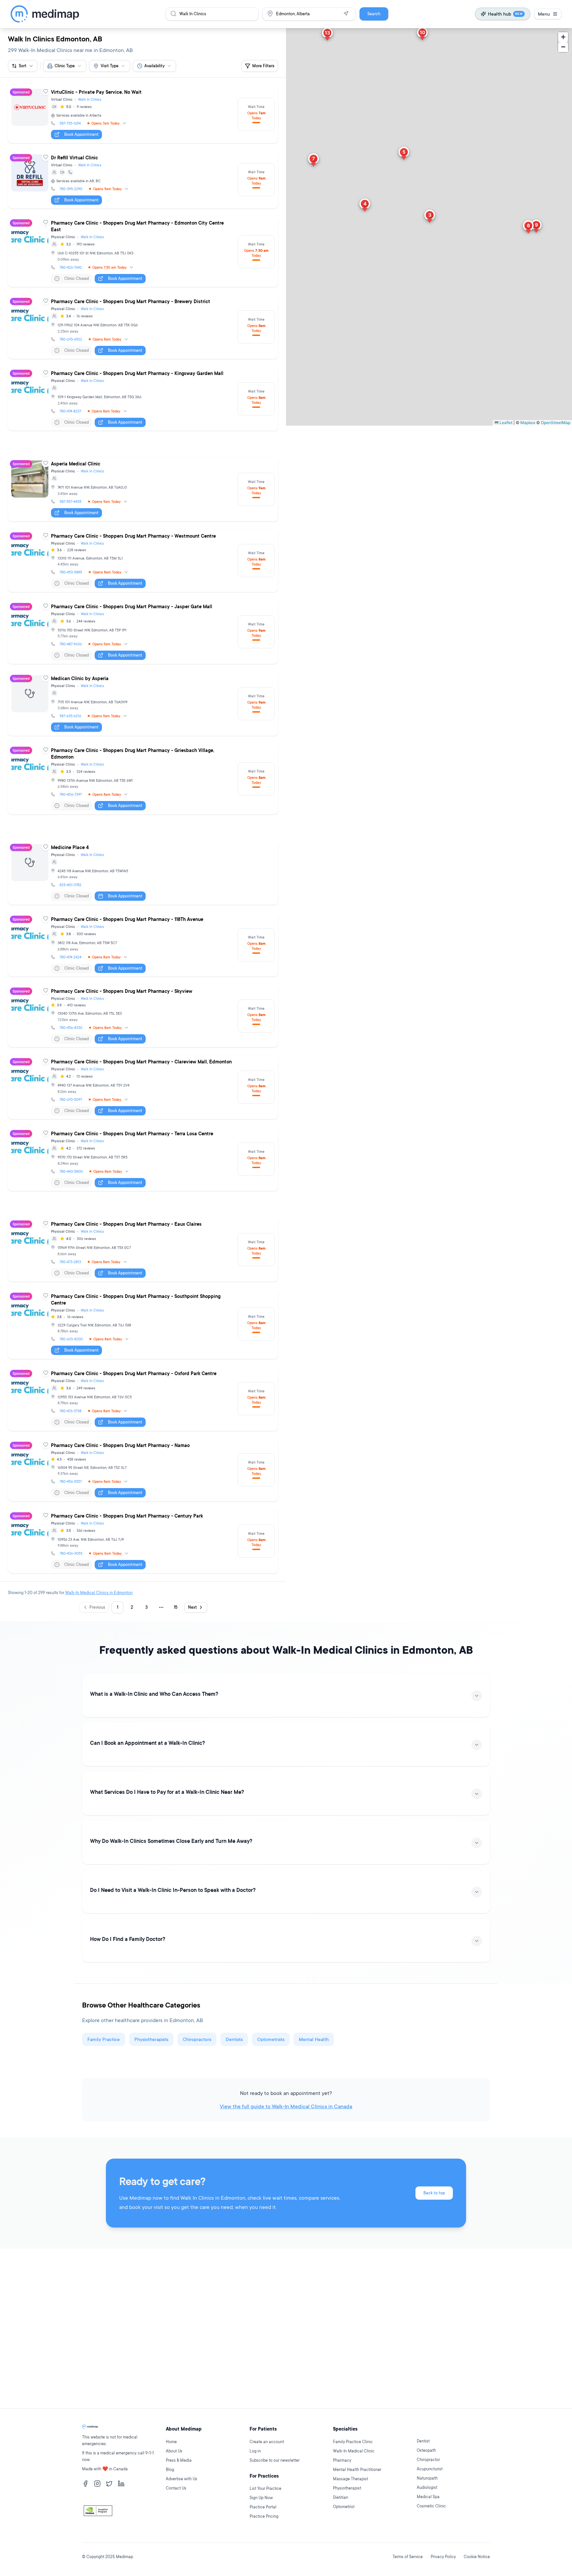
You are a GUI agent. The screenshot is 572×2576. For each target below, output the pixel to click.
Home (171, 2442)
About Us (174, 2451)
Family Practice (104, 2039)
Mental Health (314, 2039)
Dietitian (341, 2497)
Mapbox (528, 423)
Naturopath (427, 2478)
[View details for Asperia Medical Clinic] (143, 489)
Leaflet (505, 423)
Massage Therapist (351, 2479)
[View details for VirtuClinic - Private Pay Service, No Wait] (143, 114)
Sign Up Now (261, 2498)
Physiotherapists (151, 2039)
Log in (255, 2451)
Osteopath (426, 2450)
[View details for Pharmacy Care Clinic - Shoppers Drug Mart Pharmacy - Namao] (143, 1470)
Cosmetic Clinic (431, 2506)
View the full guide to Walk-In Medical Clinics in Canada (286, 2106)
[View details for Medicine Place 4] (143, 873)
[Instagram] (97, 2484)
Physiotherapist (347, 2488)
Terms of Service (408, 2557)
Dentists (234, 2039)
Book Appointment (81, 134)
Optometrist (344, 2507)
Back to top (434, 2193)
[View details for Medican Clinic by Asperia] (143, 704)
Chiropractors (197, 2039)
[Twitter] (109, 2484)
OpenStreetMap (556, 423)
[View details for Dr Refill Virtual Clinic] (143, 180)
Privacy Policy (443, 2557)
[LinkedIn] (121, 2484)
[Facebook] (85, 2484)
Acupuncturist (430, 2469)
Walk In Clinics (90, 99)
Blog (170, 2469)
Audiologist (427, 2487)
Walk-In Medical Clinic (354, 2451)
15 (176, 1607)
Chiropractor (428, 2460)
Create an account (267, 2442)
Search (374, 14)
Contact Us (176, 2488)
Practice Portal (263, 2507)
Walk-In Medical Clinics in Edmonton (99, 1593)
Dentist (423, 2441)
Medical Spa (428, 2497)
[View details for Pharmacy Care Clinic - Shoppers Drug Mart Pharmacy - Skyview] (143, 1016)
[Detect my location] (346, 14)
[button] (430, 217)
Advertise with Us (182, 2479)
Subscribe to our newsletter (275, 2460)
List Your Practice (265, 2488)
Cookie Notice (477, 2557)
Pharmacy (342, 2460)
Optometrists (271, 2039)
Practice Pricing (264, 2516)
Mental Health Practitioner (357, 2469)
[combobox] (65, 66)
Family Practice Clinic (353, 2442)
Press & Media (179, 2460)
